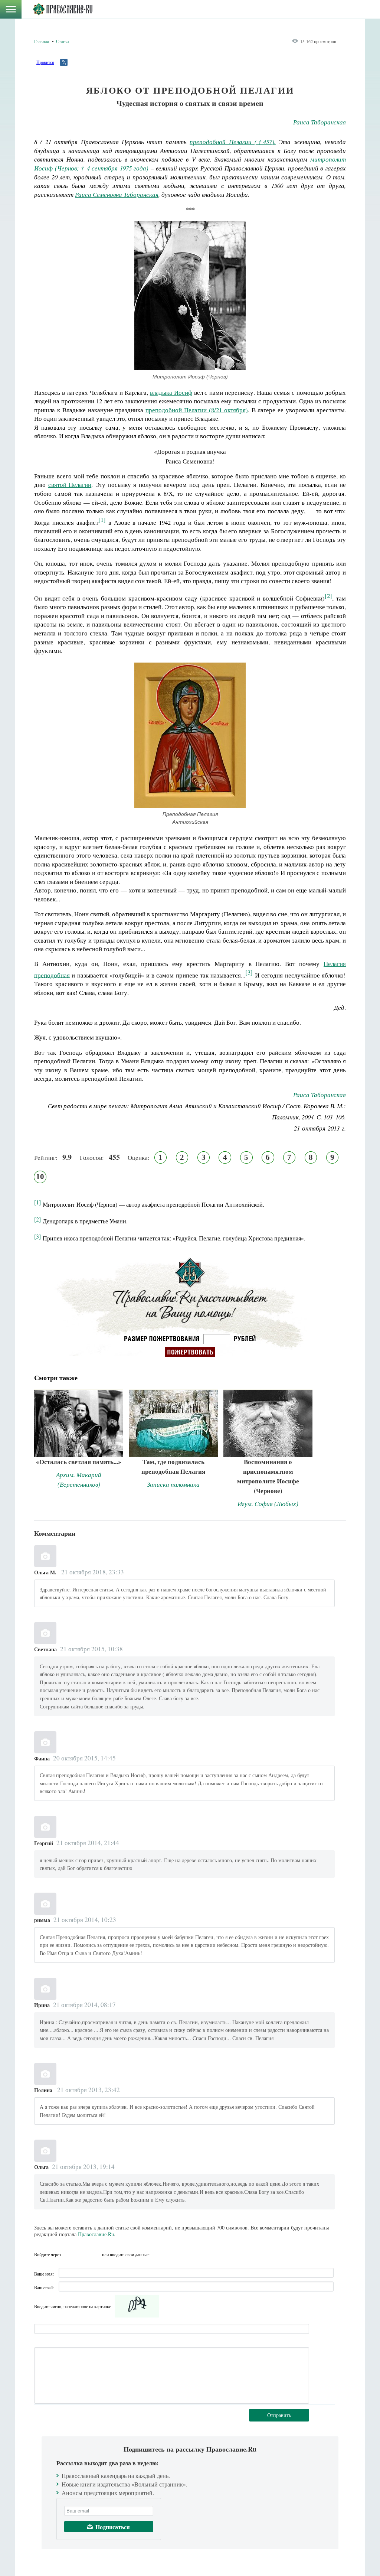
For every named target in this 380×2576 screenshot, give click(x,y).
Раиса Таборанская (320, 122)
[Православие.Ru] (63, 9)
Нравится (45, 62)
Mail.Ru (95, 2254)
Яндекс (82, 2254)
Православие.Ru (96, 2234)
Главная (42, 41)
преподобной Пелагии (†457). (233, 142)
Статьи (62, 41)
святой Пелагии (70, 484)
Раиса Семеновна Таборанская (117, 194)
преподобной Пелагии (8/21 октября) (197, 410)
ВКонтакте (69, 2254)
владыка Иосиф (171, 392)
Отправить (279, 2415)
